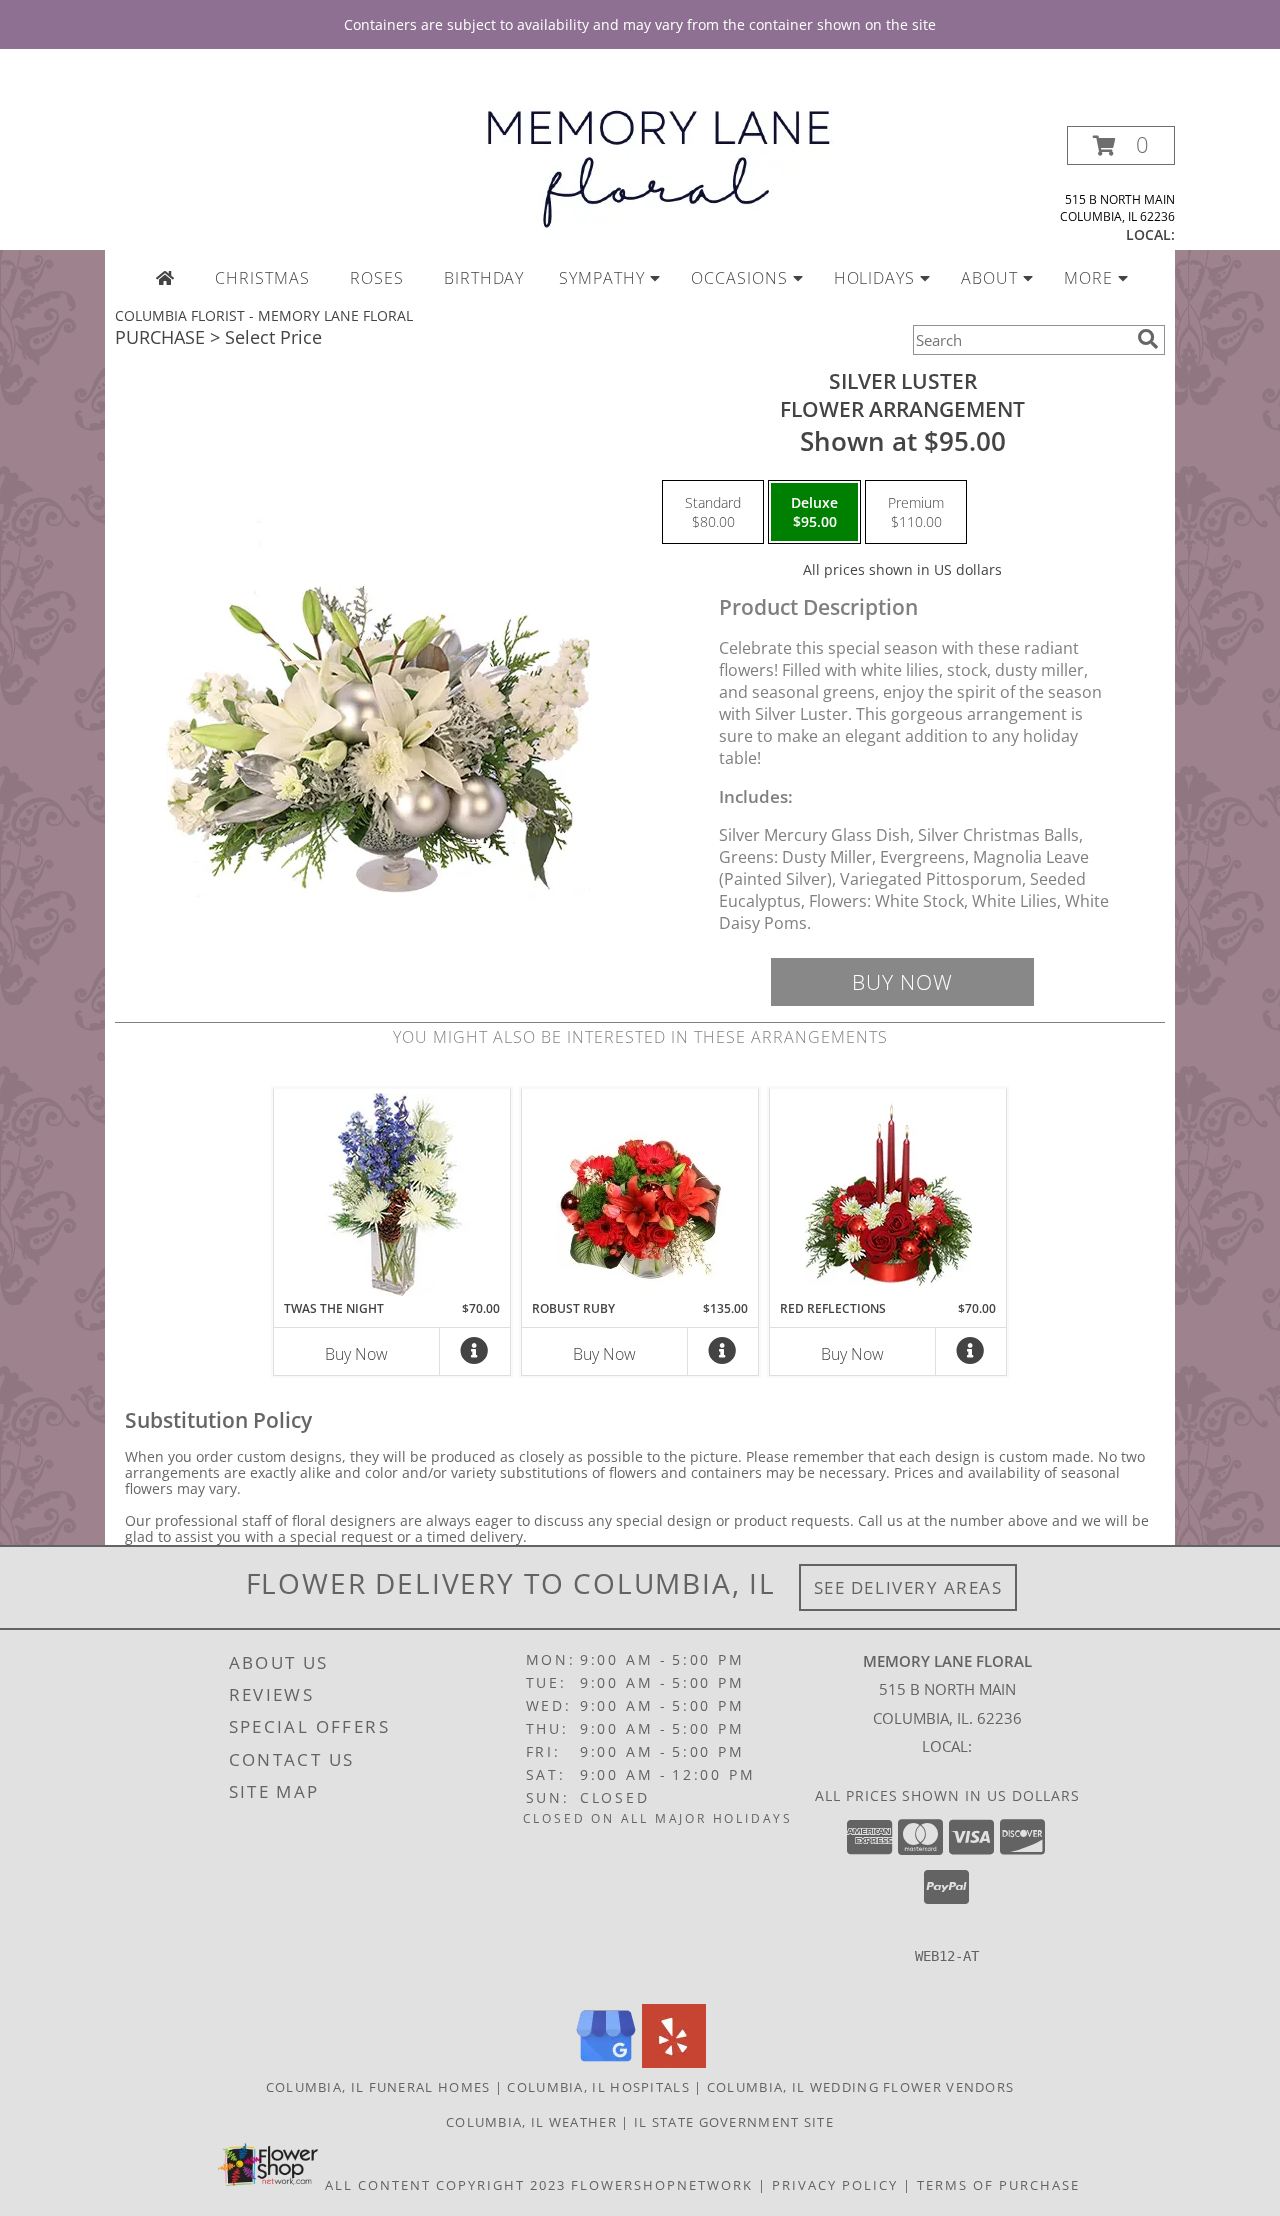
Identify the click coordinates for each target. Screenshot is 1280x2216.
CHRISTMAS (262, 278)
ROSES (377, 278)
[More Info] (475, 1355)
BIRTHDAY (484, 278)
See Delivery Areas (908, 1587)
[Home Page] (165, 278)
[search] (1148, 339)
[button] (1121, 145)
